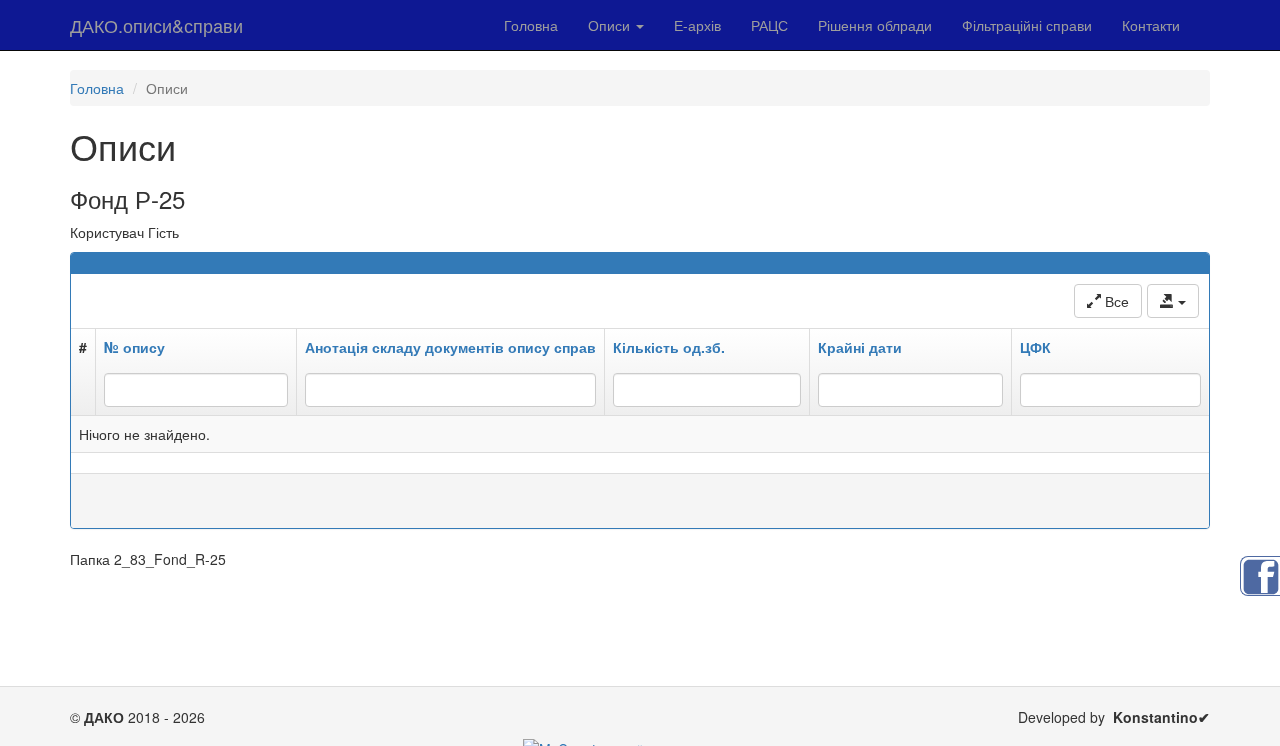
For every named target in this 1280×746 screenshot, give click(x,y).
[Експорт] (1173, 301)
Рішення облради (875, 25)
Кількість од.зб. (669, 347)
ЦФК (1035, 347)
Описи (611, 25)
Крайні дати (860, 347)
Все (1115, 301)
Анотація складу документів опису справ (450, 347)
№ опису (134, 347)
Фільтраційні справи (1027, 25)
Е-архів (697, 25)
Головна (531, 25)
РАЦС (769, 25)
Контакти (1151, 25)
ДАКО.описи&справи (156, 25)
